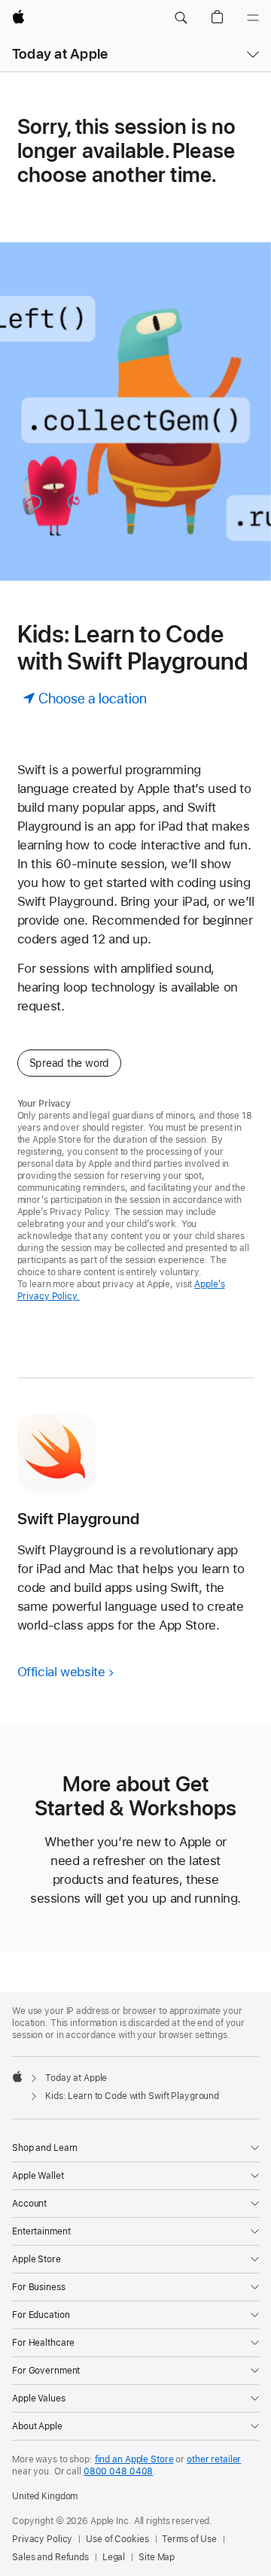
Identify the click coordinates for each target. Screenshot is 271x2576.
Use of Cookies (117, 2539)
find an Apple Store (134, 2459)
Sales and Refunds (50, 2557)
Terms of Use (189, 2539)
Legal (114, 2557)
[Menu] (253, 18)
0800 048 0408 (118, 2471)
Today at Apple (60, 54)
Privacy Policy (42, 2539)
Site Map (157, 2557)
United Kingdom (45, 2496)
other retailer (214, 2459)
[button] (181, 18)
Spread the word (70, 1063)
